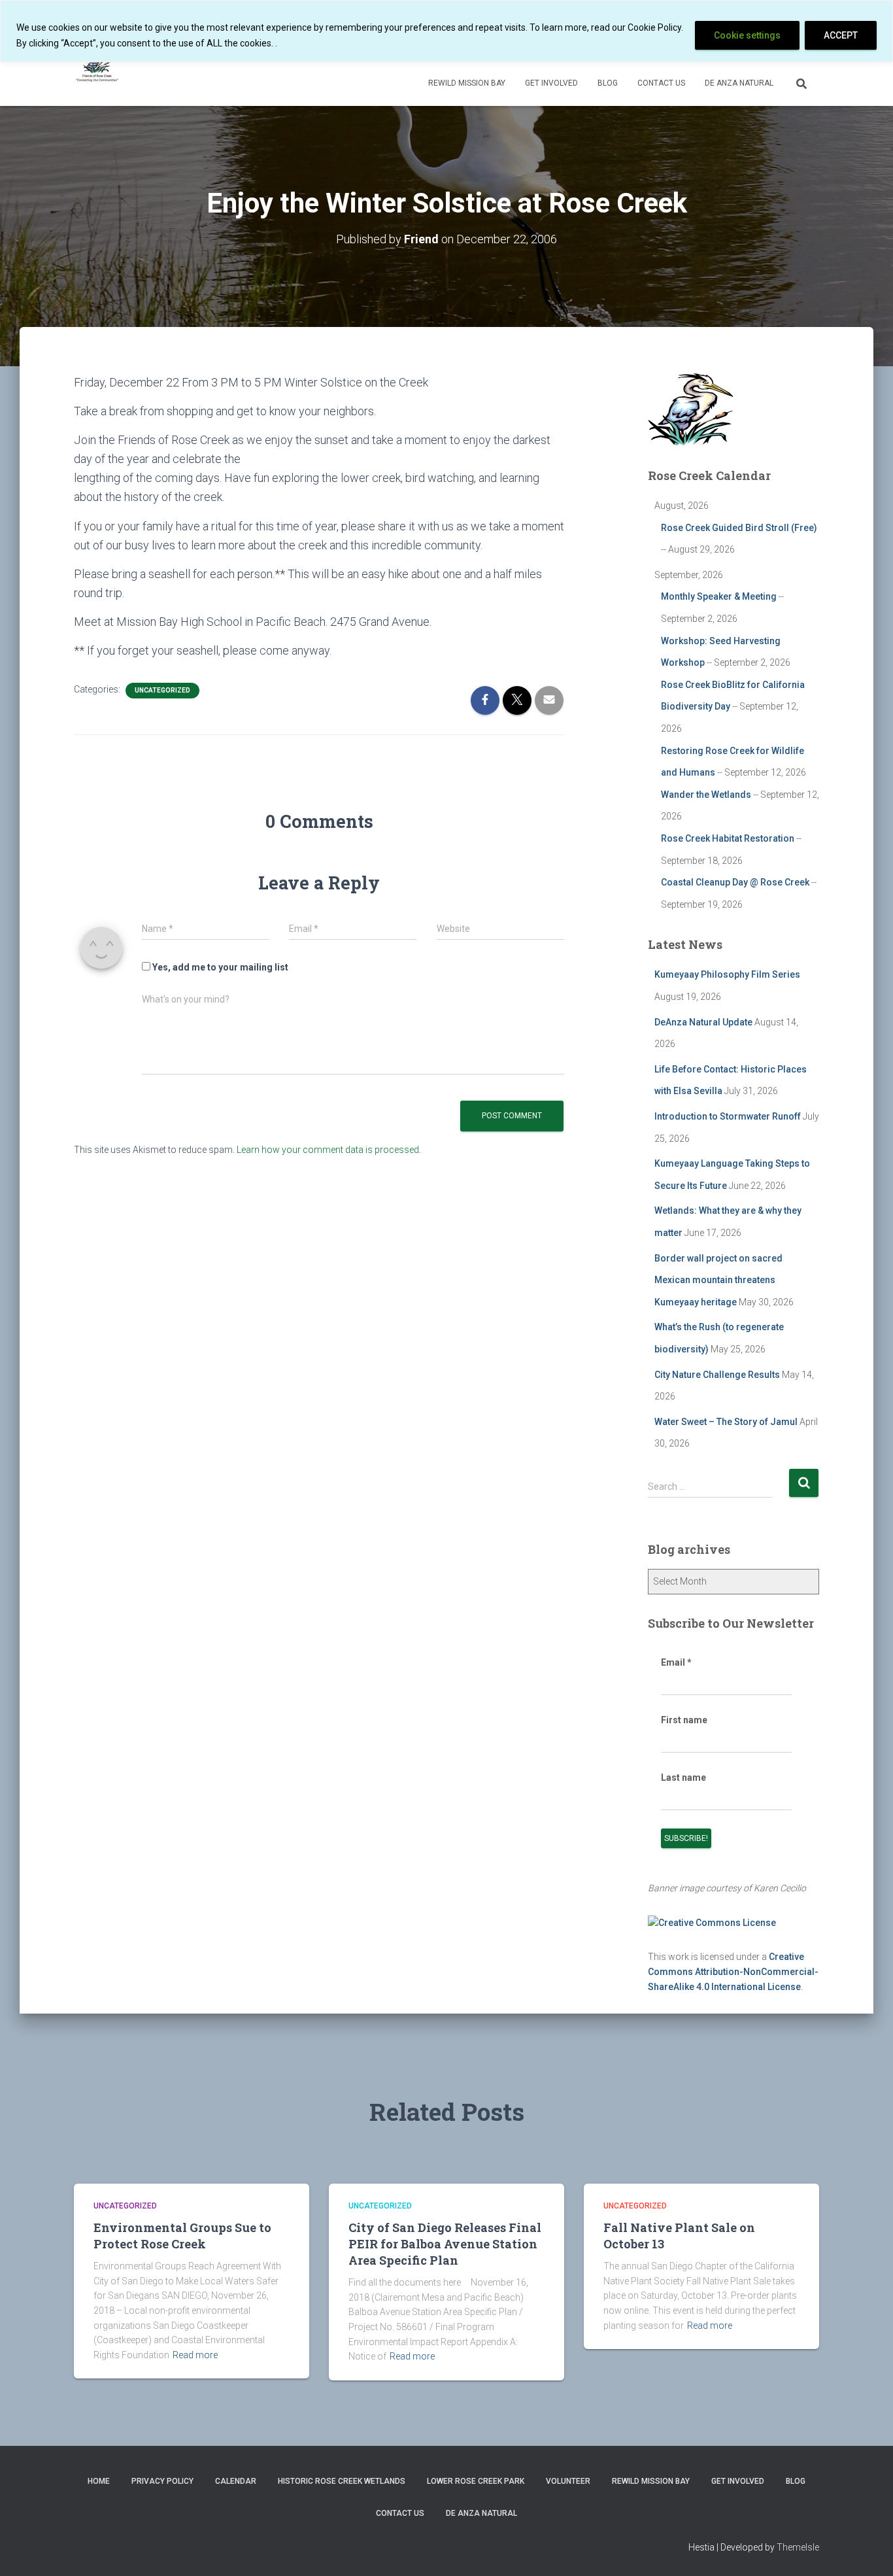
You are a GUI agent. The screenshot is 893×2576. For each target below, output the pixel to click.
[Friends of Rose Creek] (98, 66)
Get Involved (551, 83)
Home (99, 2481)
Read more (195, 2355)
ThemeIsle (798, 2547)
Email (676, 1662)
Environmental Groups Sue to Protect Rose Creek (182, 2236)
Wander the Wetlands (706, 795)
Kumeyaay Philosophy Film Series (727, 974)
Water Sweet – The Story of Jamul (726, 1422)
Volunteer (568, 2481)
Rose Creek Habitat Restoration (728, 838)
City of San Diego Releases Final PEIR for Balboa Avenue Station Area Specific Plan (445, 2244)
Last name (683, 1777)
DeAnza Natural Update (703, 1022)
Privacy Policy (162, 2481)
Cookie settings (747, 35)
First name (684, 1720)
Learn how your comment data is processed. (329, 1150)
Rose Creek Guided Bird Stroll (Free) (739, 528)
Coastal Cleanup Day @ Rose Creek (735, 882)
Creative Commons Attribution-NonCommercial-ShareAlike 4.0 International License (733, 1971)
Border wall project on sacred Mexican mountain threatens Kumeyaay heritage (718, 1280)
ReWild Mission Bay (467, 83)
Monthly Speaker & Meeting (719, 596)
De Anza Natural (739, 83)
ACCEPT (841, 35)
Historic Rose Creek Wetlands (342, 2481)
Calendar (236, 2481)
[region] (446, 31)
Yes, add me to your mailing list (219, 967)
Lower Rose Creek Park (476, 2481)
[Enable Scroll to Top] (867, 2550)
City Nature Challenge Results (717, 1375)
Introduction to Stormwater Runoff (728, 1116)
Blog (608, 83)
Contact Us (661, 83)
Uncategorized (162, 690)
